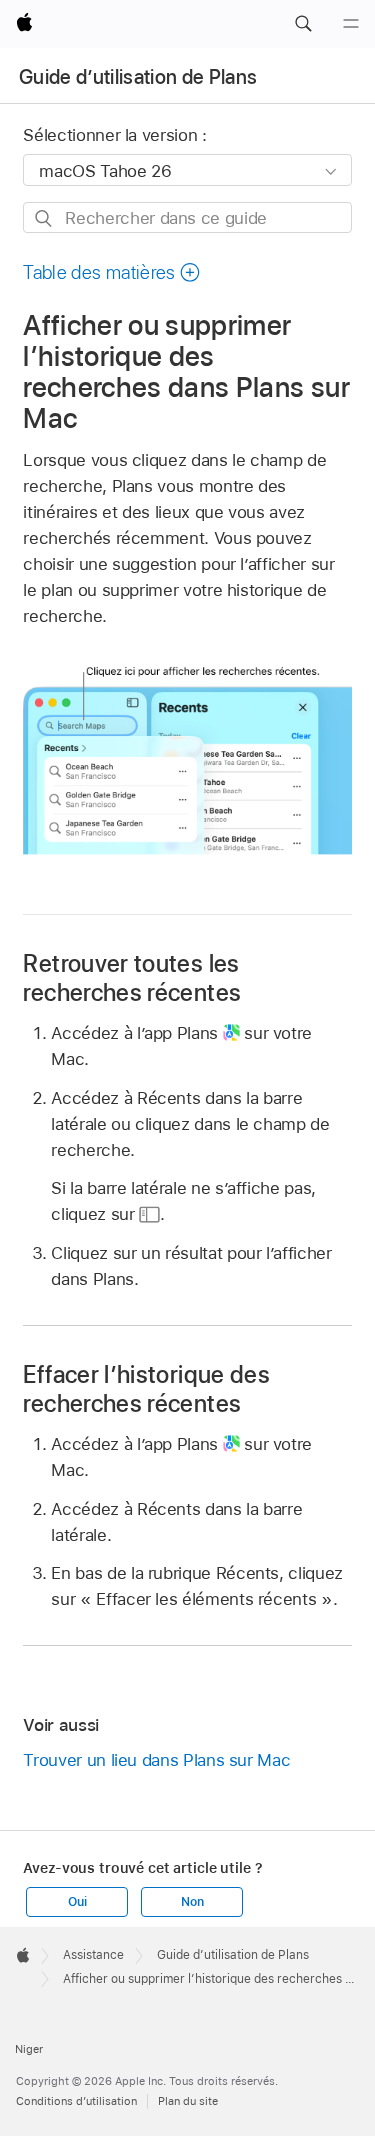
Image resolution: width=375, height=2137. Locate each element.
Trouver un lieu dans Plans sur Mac (156, 1760)
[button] (303, 24)
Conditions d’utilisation (76, 2101)
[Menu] (351, 24)
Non (192, 1902)
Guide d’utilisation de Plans (138, 77)
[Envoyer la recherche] (44, 218)
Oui (77, 1902)
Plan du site (188, 2101)
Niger (29, 2049)
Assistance (93, 1955)
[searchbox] (187, 217)
